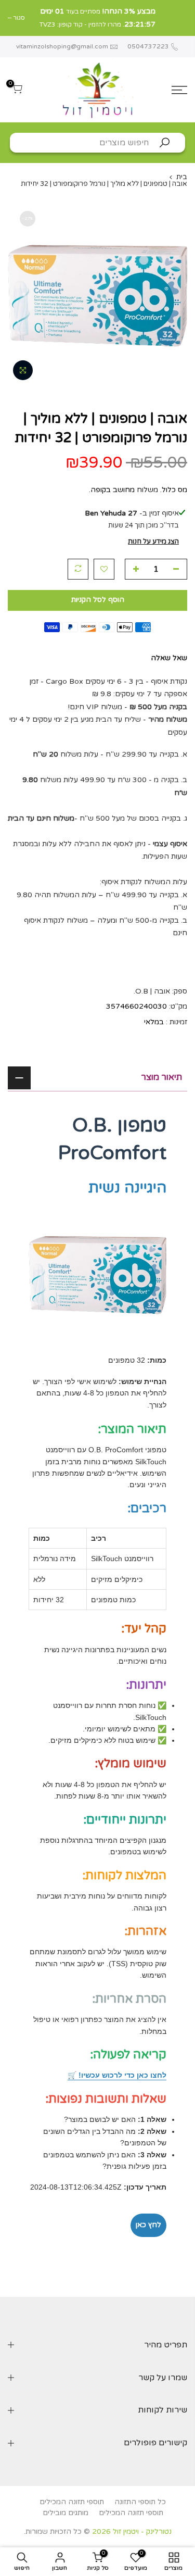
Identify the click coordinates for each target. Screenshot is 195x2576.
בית (182, 177)
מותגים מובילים (66, 2513)
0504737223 (147, 46)
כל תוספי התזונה (140, 2502)
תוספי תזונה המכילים (72, 2502)
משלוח (147, 490)
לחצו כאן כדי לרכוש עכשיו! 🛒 (117, 2075)
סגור (181, 18)
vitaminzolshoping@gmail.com (62, 46)
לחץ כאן (148, 2225)
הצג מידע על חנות (153, 542)
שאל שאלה (169, 658)
